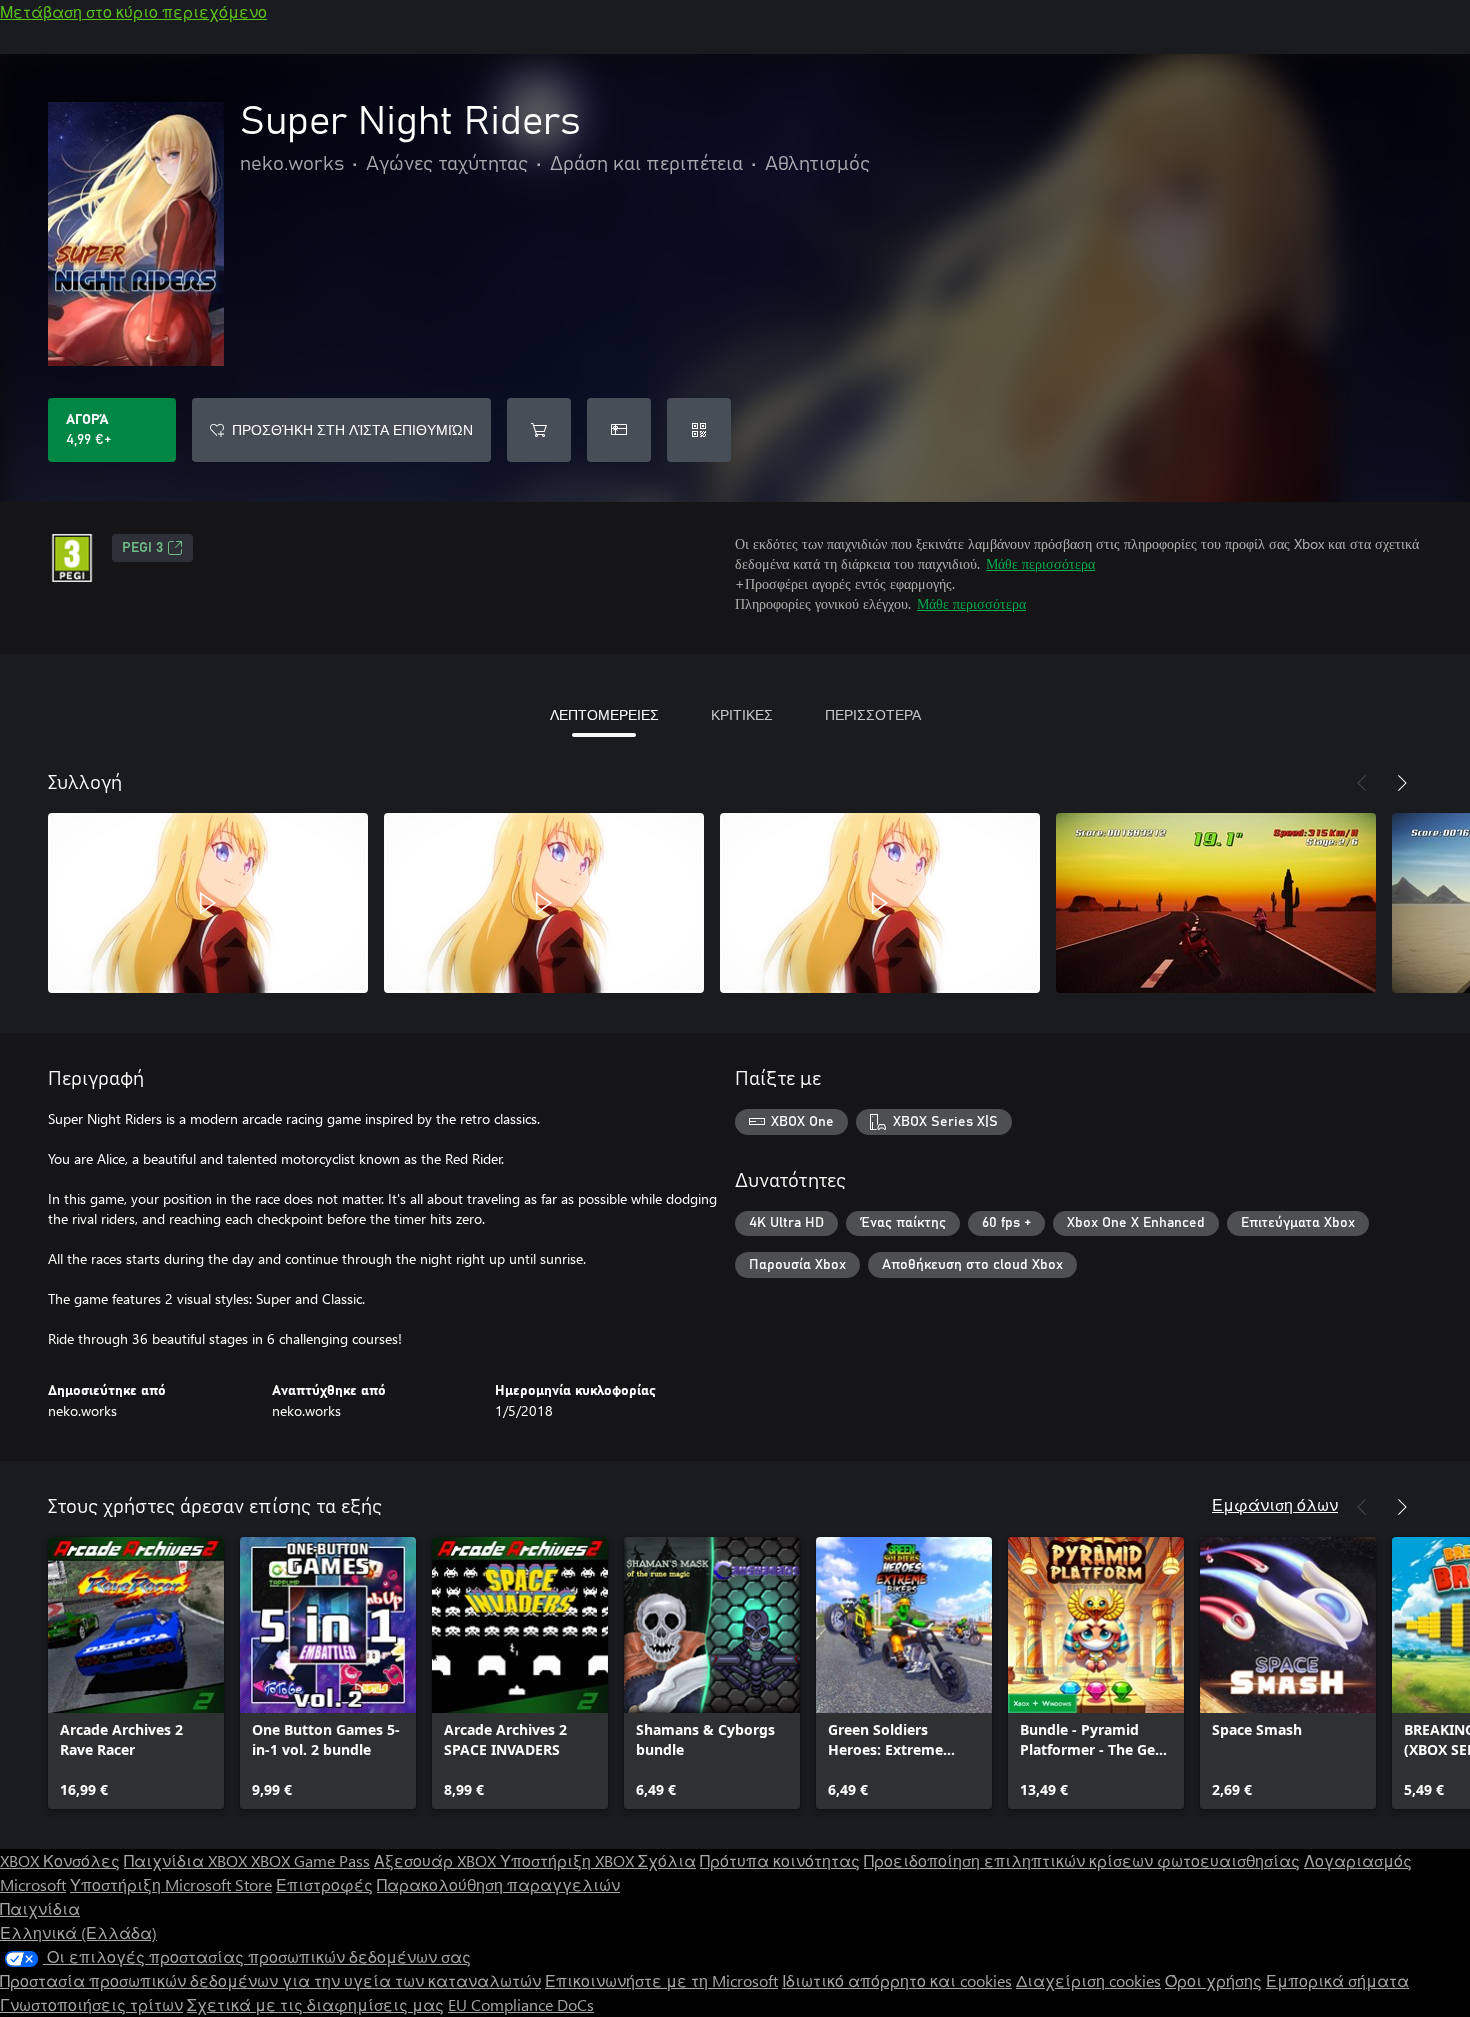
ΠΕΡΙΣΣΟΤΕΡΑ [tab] (873, 714)
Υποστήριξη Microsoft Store (171, 1884)
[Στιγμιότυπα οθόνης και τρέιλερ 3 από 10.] (880, 903)
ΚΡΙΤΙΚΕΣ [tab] (742, 714)
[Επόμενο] (1402, 783)
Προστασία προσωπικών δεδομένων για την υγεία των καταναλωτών (270, 1980)
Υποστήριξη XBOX (569, 1860)
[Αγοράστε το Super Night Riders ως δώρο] (619, 430)
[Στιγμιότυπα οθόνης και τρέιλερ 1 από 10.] (208, 903)
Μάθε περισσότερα (1040, 563)
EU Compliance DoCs (521, 2004)
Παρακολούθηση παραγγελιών (498, 1884)
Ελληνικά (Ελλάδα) (78, 1932)
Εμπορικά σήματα (1337, 1980)
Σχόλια (667, 1860)
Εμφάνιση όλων (1275, 1504)
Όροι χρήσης (1213, 1980)
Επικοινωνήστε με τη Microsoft (661, 1980)
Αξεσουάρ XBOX (437, 1860)
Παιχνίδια (40, 1908)
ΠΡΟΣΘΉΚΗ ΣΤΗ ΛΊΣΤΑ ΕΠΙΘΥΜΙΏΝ (352, 429)
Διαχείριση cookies (1088, 1980)
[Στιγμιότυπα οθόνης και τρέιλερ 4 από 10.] (1216, 903)
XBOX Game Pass (310, 1860)
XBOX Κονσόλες (60, 1860)
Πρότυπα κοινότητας (780, 1860)
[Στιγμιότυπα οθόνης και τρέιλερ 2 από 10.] (544, 903)
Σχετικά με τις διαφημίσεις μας (315, 2004)
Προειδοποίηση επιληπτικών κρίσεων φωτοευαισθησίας (1082, 1860)
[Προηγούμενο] (1362, 783)
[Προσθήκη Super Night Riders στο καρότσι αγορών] (539, 430)
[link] (136, 1673)
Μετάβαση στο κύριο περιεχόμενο (133, 11)
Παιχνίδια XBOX (187, 1860)
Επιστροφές (324, 1884)
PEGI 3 (142, 548)
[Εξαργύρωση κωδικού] (699, 430)
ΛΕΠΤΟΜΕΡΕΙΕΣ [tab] (604, 714)
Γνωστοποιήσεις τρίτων (91, 2004)
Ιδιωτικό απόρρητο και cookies (897, 1980)
